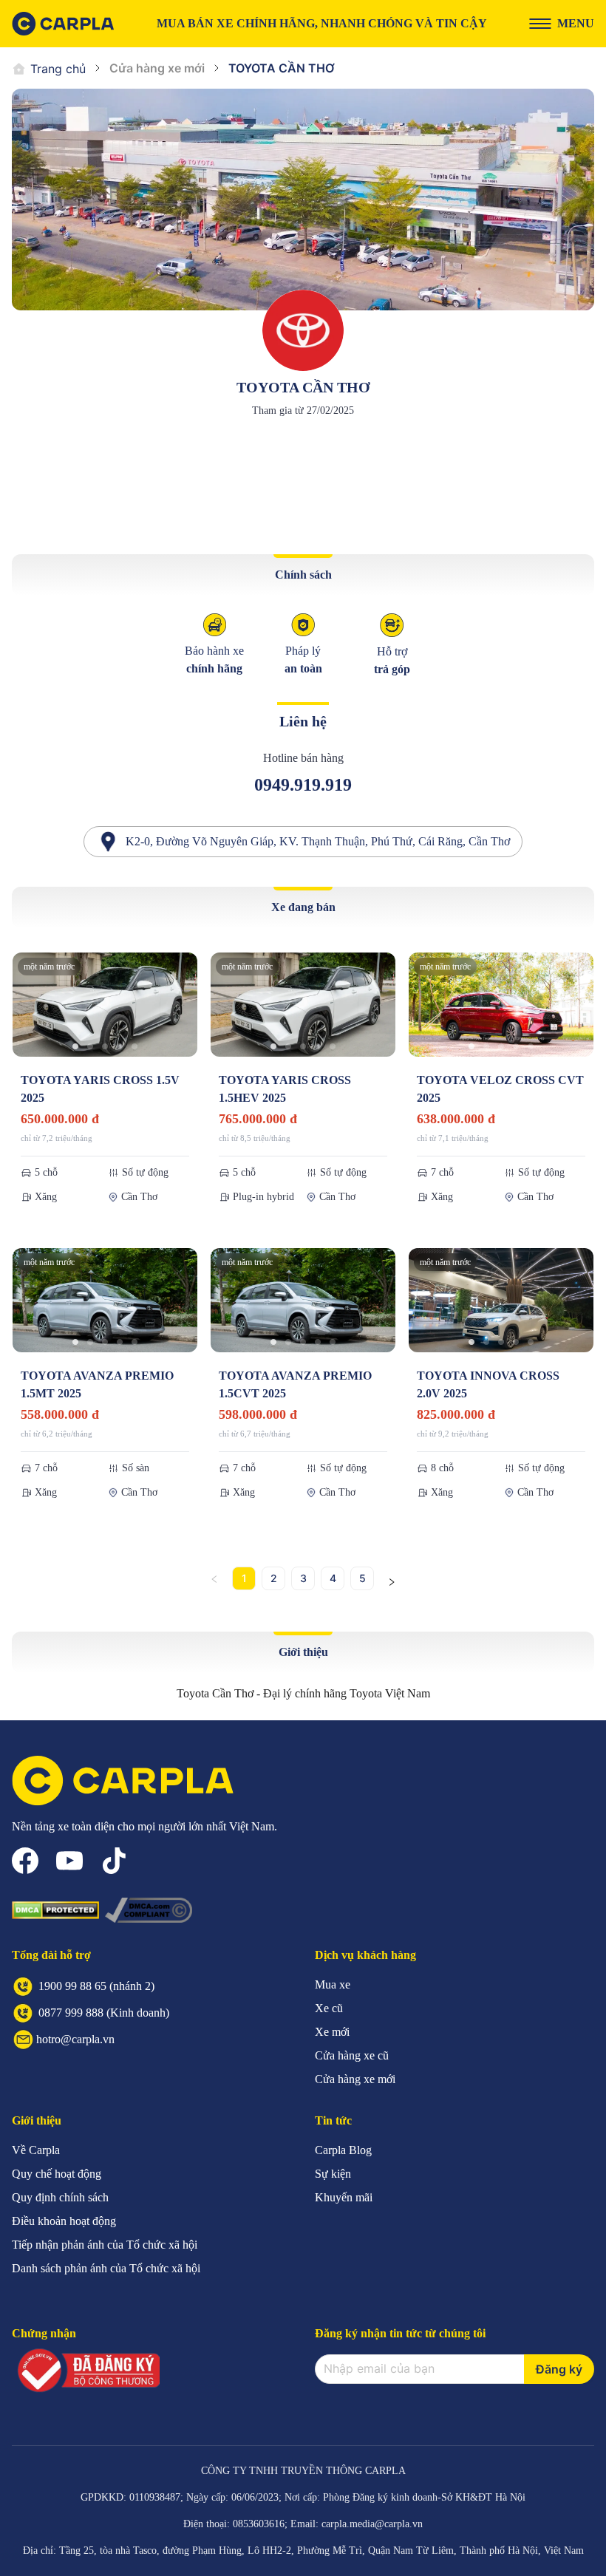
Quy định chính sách (60, 2197)
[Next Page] (392, 1578)
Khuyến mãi (344, 2197)
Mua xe (333, 1984)
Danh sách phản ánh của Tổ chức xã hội (106, 2268)
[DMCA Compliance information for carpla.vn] (149, 1910)
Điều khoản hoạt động (64, 2221)
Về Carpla (36, 2150)
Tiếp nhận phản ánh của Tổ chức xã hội (105, 2245)
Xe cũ (329, 2008)
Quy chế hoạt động (57, 2174)
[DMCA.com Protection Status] (55, 1910)
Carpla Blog (343, 2150)
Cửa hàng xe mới (157, 68)
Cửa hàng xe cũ (352, 2055)
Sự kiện (333, 2174)
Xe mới (332, 2032)
